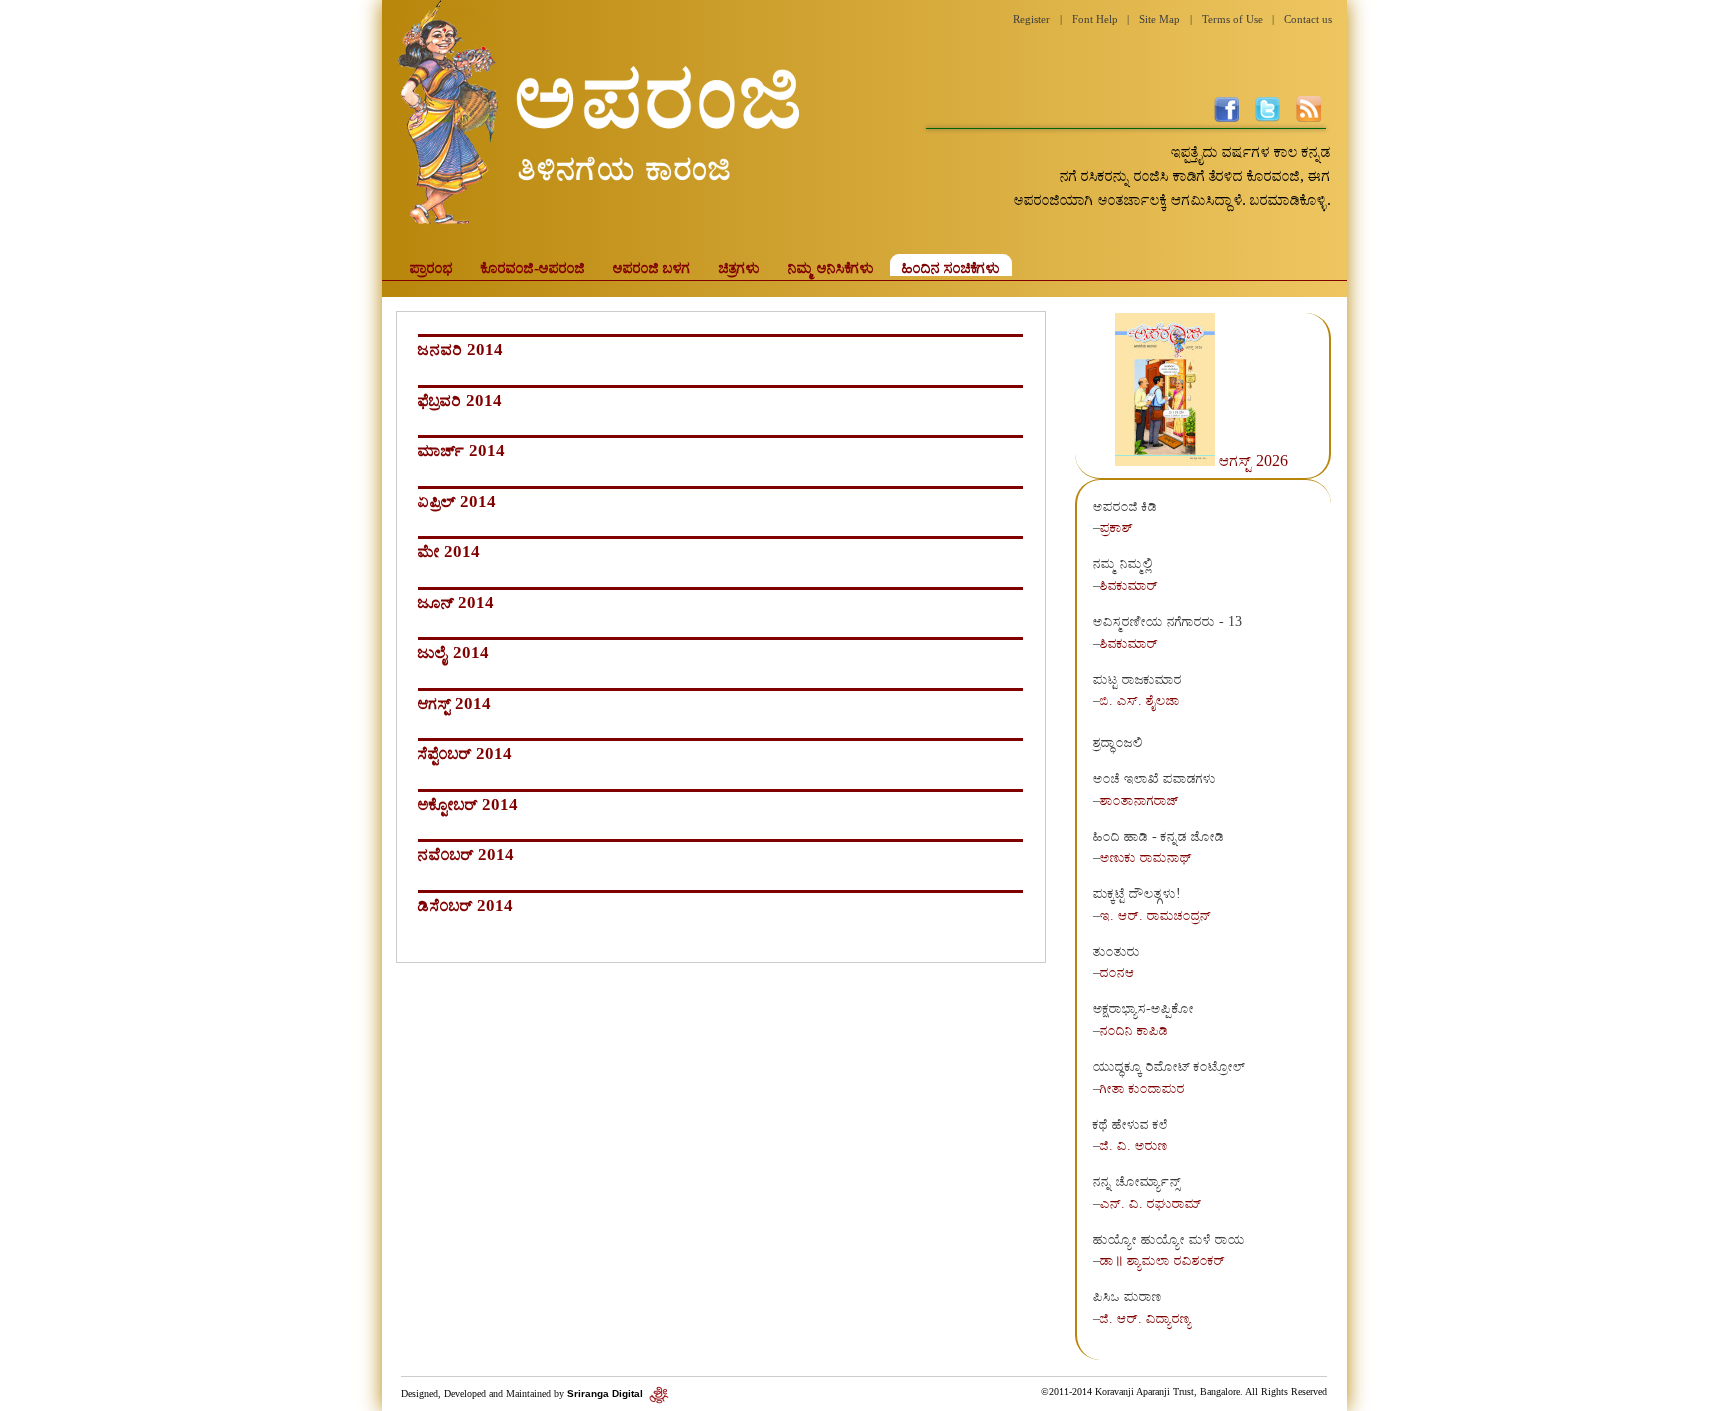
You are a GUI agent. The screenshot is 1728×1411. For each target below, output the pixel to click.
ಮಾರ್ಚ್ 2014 (461, 450)
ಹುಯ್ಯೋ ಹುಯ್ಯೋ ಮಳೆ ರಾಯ (1169, 1239)
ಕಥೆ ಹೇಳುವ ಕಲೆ (1130, 1124)
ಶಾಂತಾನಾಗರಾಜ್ (1139, 800)
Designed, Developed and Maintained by (523, 1393)
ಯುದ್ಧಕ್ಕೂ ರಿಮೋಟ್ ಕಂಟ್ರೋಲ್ (1169, 1066)
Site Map (1159, 19)
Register (1031, 19)
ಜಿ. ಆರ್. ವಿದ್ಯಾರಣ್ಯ (1146, 1318)
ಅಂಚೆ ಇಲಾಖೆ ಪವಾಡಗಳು (1154, 778)
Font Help (1095, 19)
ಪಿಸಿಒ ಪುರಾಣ (1127, 1296)
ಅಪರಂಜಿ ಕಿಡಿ (1125, 506)
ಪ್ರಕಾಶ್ (1116, 527)
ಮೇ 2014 (449, 551)
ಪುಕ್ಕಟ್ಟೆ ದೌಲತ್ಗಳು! (1137, 893)
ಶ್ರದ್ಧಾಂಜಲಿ (1118, 742)
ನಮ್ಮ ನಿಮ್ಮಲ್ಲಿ (1122, 563)
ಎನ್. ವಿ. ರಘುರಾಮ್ (1151, 1203)
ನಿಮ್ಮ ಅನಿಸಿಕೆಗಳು (831, 267)
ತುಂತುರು (1116, 951)
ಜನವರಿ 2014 (460, 349)
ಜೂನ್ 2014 (456, 602)
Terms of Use (1232, 19)
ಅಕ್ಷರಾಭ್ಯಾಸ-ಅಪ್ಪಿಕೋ (1143, 1008)
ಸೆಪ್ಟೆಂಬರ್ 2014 (465, 753)
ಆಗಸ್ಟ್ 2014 (454, 703)
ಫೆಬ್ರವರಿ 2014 (460, 400)
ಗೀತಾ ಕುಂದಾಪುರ (1142, 1088)
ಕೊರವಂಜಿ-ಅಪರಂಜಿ (533, 267)
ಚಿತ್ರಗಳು (739, 267)
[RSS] (1308, 116)
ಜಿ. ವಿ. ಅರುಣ (1134, 1145)
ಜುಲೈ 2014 (453, 652)
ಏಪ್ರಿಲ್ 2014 (457, 501)
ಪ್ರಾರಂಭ (431, 267)
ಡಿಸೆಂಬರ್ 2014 (465, 905)
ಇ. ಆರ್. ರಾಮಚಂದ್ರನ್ (1155, 915)
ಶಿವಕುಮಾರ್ (1129, 585)
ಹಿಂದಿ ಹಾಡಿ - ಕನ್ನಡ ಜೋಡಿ (1158, 836)
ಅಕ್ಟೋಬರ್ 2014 (468, 804)
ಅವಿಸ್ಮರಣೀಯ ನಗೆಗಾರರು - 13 (1167, 621)
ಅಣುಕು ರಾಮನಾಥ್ (1146, 857)
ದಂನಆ (1117, 972)
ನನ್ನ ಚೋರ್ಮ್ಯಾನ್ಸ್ (1137, 1181)
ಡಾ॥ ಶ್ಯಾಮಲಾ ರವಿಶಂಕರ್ (1162, 1260)
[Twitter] (1267, 116)
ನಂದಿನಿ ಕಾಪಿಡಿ (1134, 1030)
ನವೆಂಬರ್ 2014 (466, 854)
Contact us (1308, 19)
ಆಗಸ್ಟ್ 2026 (1253, 460)
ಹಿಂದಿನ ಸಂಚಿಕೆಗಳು (951, 267)
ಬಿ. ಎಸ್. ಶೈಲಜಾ (1140, 700)
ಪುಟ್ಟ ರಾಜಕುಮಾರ (1137, 679)
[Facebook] (1226, 116)
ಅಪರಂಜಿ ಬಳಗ (652, 267)
